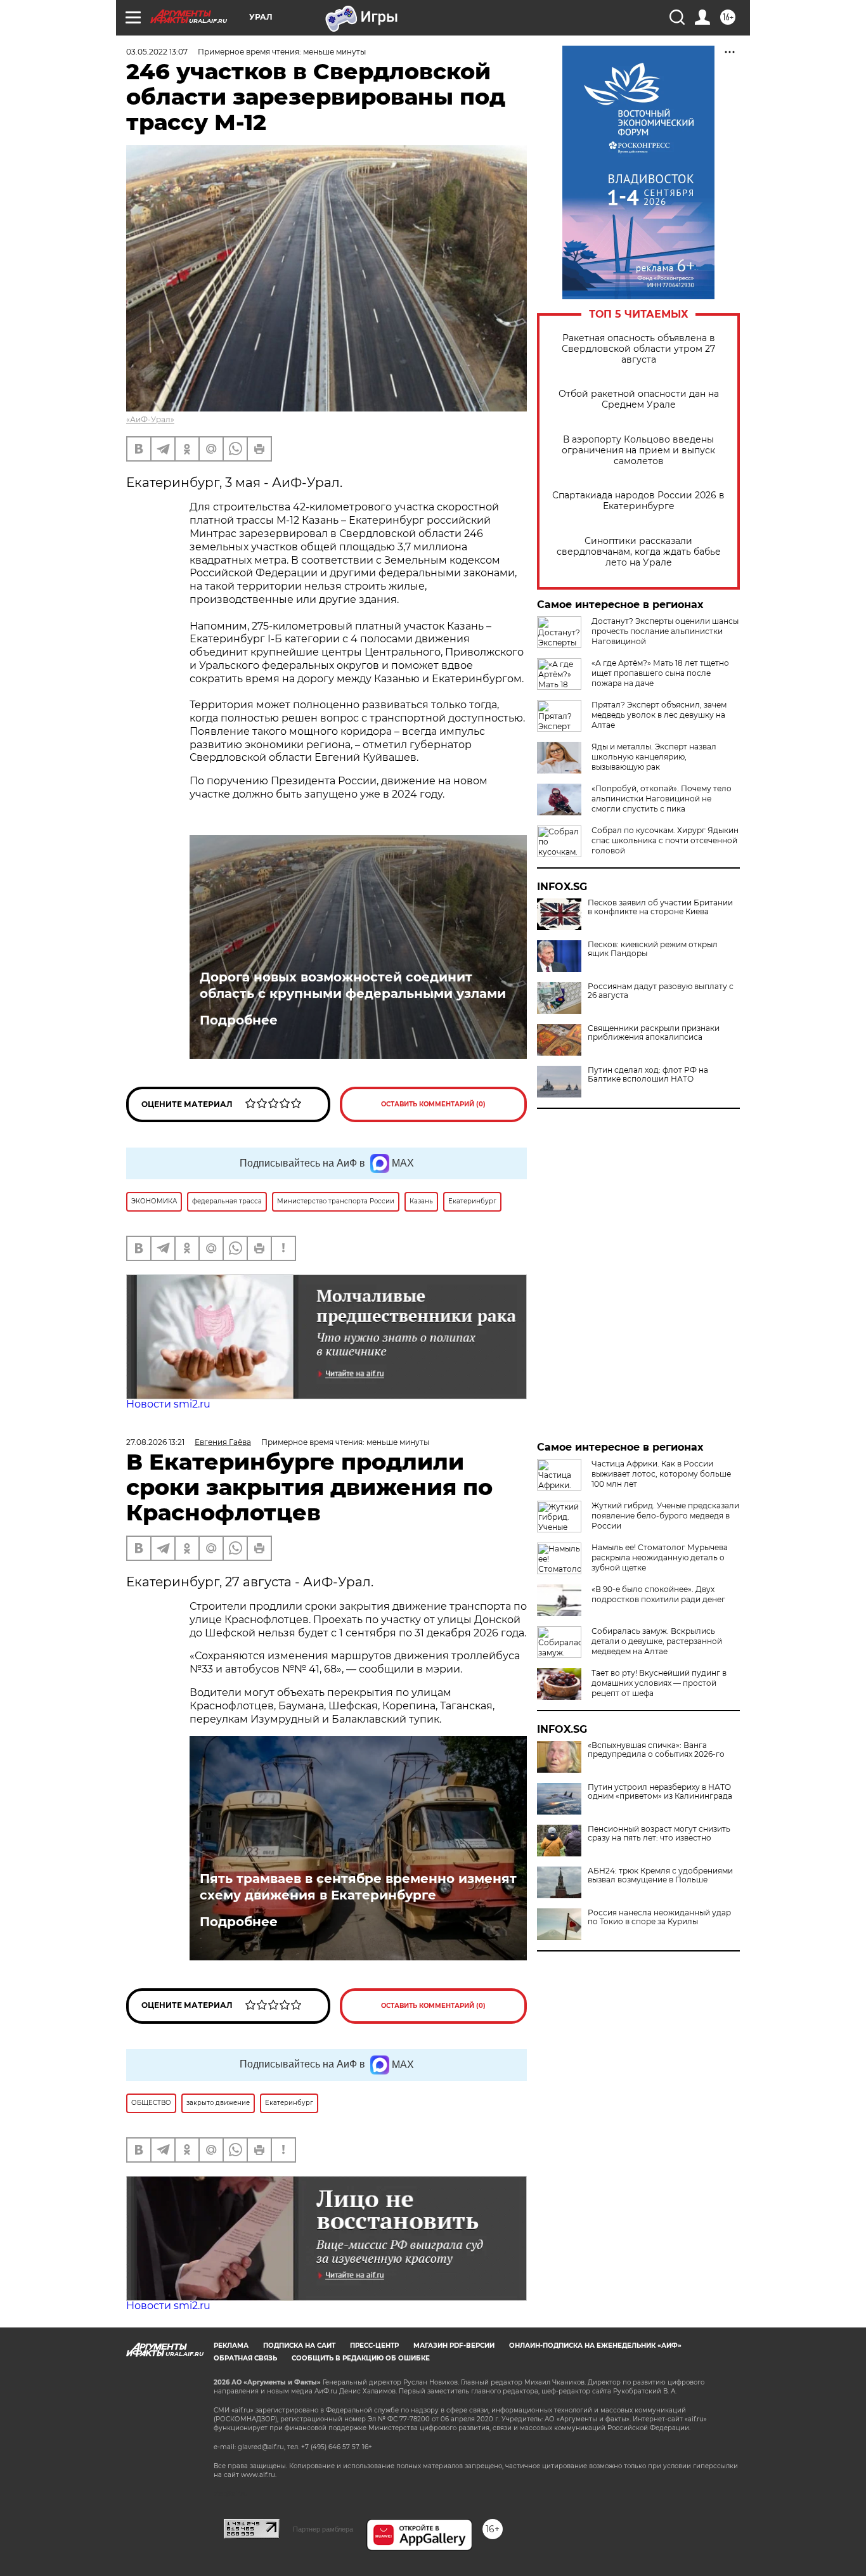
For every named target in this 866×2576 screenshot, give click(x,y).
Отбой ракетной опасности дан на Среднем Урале (639, 399)
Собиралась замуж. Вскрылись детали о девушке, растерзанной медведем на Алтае (657, 1641)
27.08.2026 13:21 (155, 1442)
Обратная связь (245, 2358)
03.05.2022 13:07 (157, 52)
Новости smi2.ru (168, 1404)
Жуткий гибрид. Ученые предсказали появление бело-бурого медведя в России (665, 1516)
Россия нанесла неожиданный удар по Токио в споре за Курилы (659, 1917)
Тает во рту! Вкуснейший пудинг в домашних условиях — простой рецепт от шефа (659, 1683)
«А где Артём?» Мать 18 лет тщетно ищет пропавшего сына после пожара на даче (660, 673)
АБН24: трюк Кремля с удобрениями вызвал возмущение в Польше (660, 1875)
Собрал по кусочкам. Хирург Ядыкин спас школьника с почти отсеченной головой (665, 840)
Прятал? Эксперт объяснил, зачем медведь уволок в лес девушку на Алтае (659, 715)
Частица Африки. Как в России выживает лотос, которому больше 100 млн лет (661, 1474)
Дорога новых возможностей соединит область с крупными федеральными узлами (353, 985)
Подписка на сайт (299, 2346)
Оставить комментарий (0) (433, 1104)
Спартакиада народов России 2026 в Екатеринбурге (638, 501)
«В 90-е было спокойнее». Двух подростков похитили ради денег (658, 1594)
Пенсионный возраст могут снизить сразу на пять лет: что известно (659, 1834)
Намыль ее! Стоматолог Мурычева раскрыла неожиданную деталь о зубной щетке (660, 1557)
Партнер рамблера (323, 2529)
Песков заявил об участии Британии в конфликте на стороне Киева (660, 907)
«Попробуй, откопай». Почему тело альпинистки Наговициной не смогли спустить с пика (662, 799)
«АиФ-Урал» (150, 419)
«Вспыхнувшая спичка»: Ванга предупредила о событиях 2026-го (656, 1750)
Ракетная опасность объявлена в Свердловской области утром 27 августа (638, 349)
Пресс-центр (374, 2346)
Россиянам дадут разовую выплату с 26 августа (661, 991)
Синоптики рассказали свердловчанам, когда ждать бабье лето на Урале (639, 552)
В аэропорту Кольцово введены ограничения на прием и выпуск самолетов (638, 450)
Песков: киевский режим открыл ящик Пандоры (653, 949)
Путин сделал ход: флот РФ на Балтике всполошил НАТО (648, 1075)
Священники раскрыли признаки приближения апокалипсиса (654, 1033)
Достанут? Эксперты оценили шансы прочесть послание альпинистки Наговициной (665, 631)
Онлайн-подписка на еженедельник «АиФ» (595, 2346)
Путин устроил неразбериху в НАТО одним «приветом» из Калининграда (660, 1792)
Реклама (231, 2346)
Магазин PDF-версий (454, 2346)
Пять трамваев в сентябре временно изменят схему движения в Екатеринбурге (358, 1887)
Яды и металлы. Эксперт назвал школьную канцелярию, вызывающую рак (654, 757)
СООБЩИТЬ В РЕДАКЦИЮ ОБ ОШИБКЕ (361, 2358)
